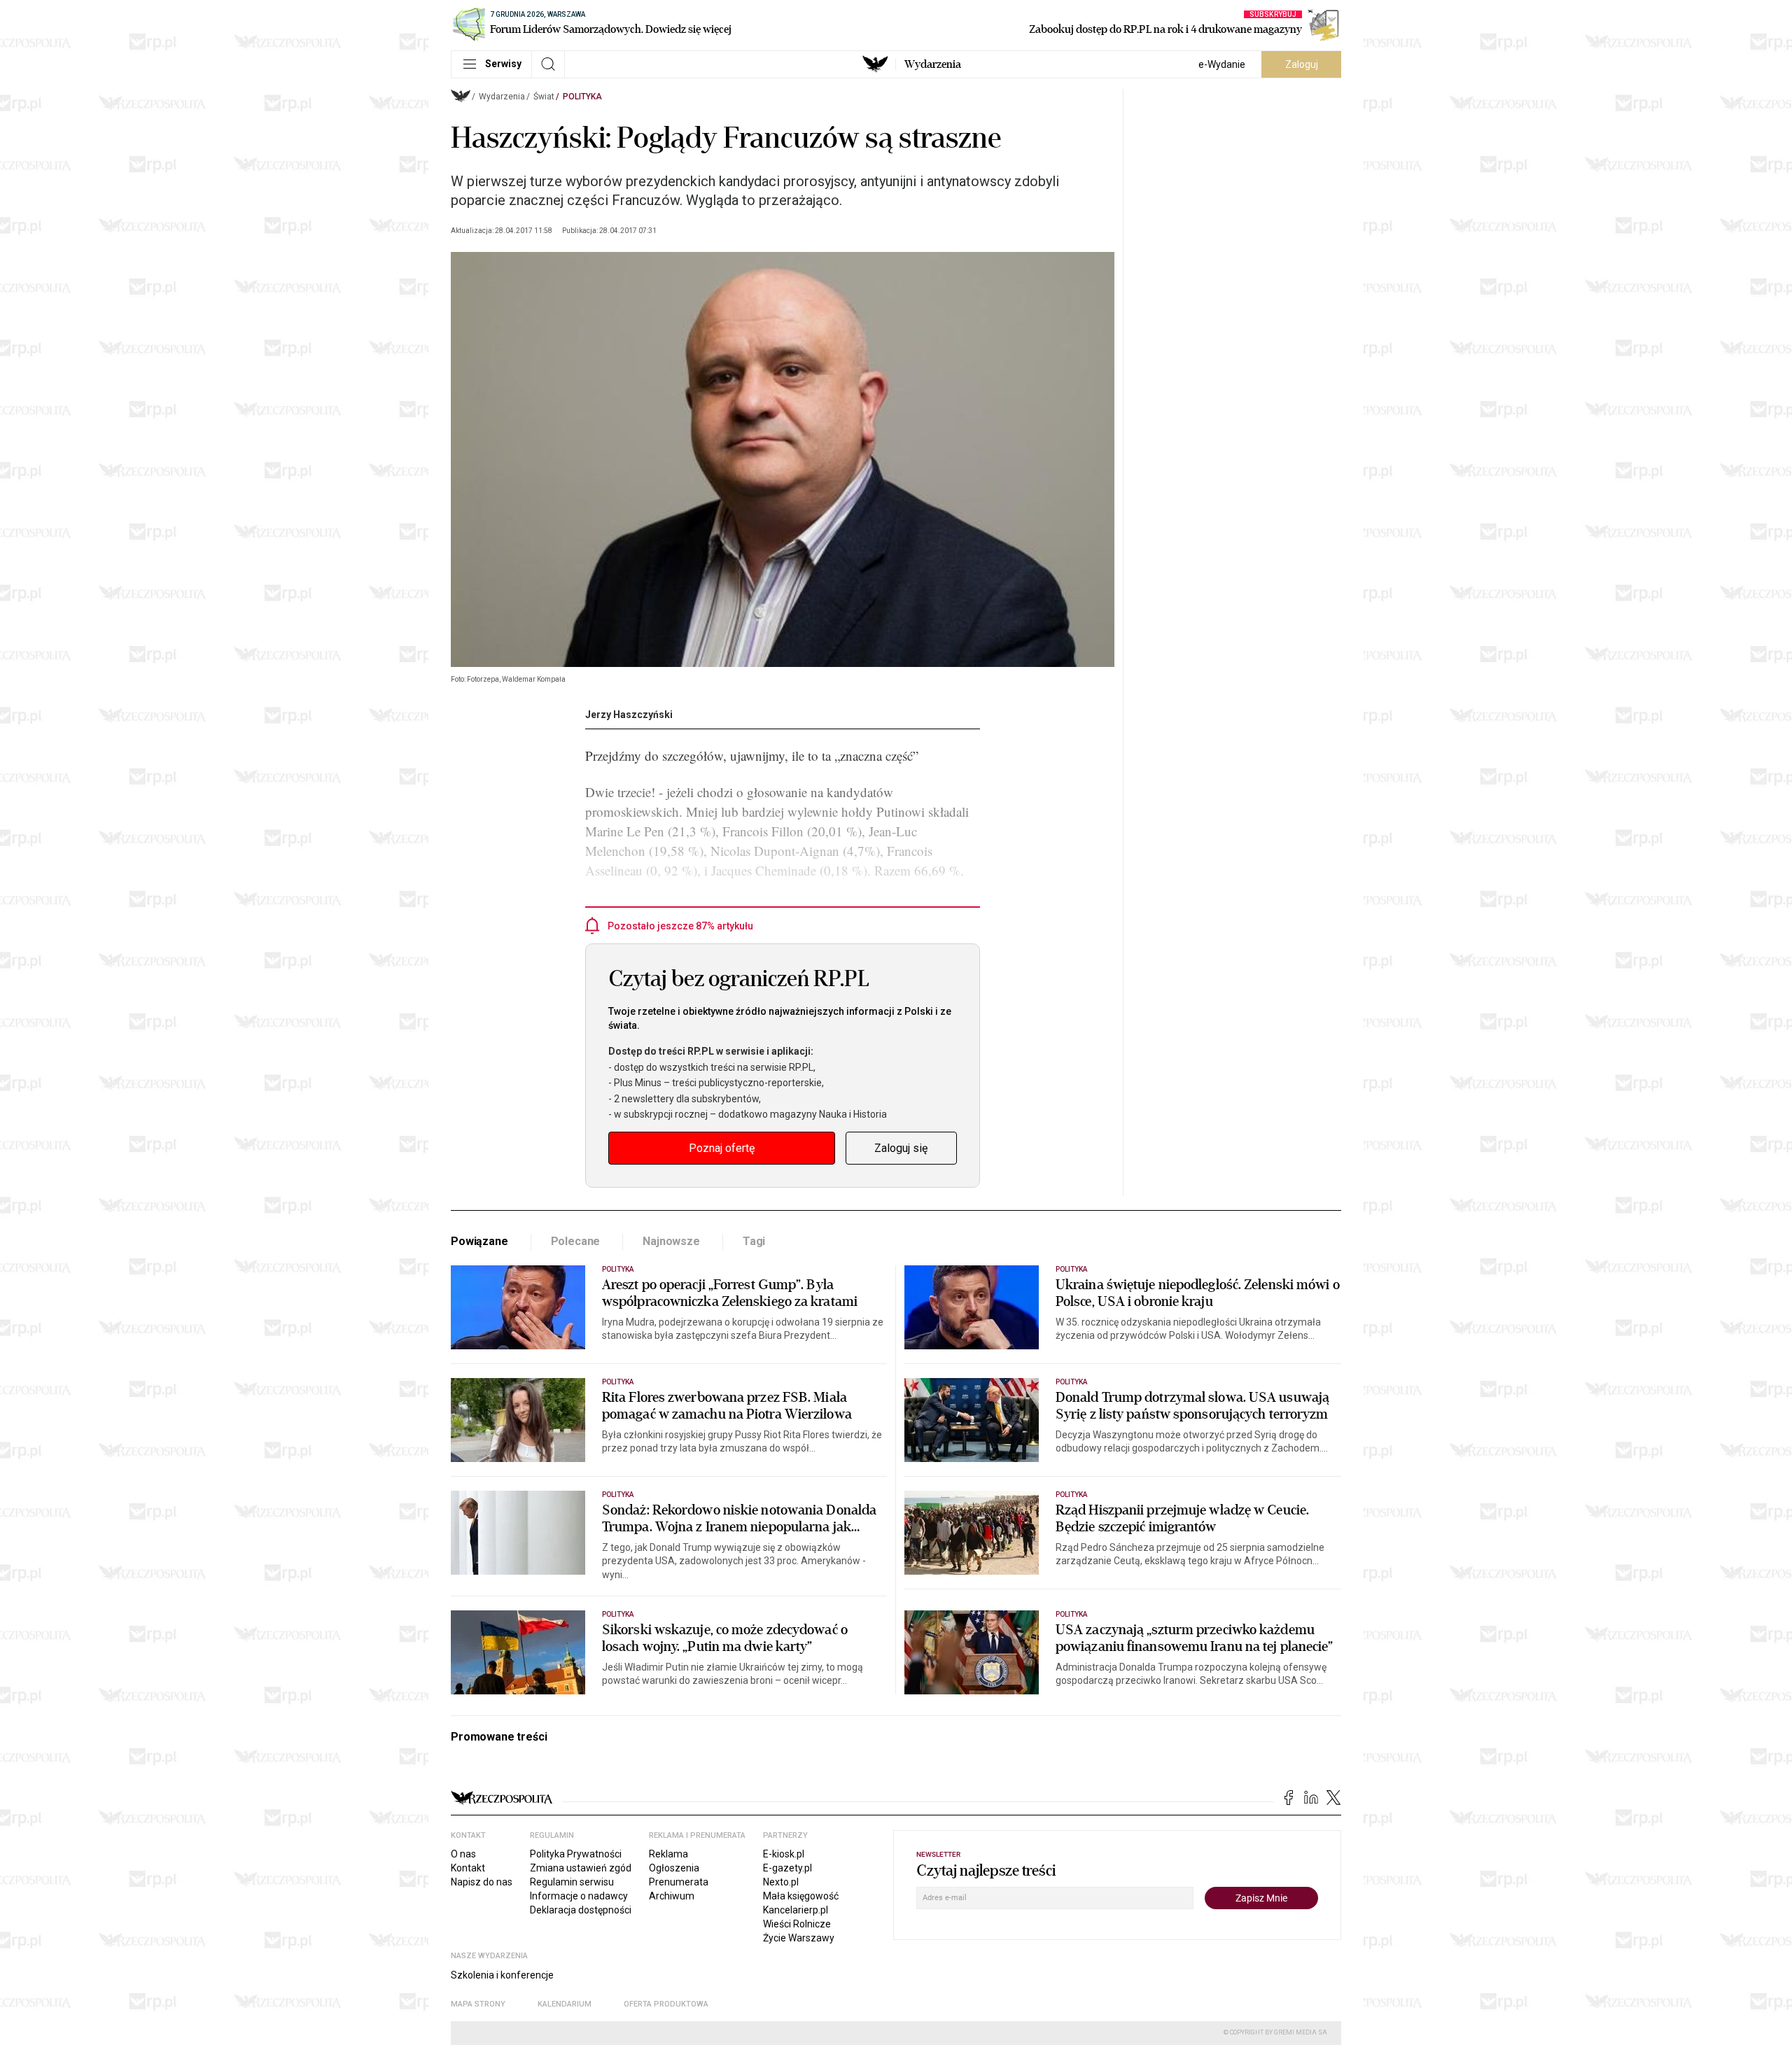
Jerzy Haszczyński (629, 715)
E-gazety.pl (787, 1868)
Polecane (576, 1241)
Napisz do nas (482, 1882)
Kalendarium (565, 2004)
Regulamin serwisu (572, 1882)
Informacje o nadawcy (579, 1896)
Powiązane (479, 1241)
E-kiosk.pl (784, 1854)
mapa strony (478, 2004)
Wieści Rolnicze (797, 1924)
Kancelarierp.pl (796, 1910)
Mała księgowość (801, 1896)
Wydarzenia (933, 64)
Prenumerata (679, 1882)
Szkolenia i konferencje (502, 1975)
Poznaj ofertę (722, 1148)
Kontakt (468, 1868)
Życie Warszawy (799, 1938)
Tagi (754, 1241)
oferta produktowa (666, 2004)
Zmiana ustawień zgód (581, 1868)
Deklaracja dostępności (581, 1910)
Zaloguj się (901, 1148)
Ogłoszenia (674, 1868)
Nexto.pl (781, 1882)
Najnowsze (671, 1241)
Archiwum (672, 1896)
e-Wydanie (1222, 64)
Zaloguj (1302, 64)
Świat (544, 97)
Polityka (582, 97)
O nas (463, 1854)
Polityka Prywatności (576, 1854)
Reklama (668, 1854)
